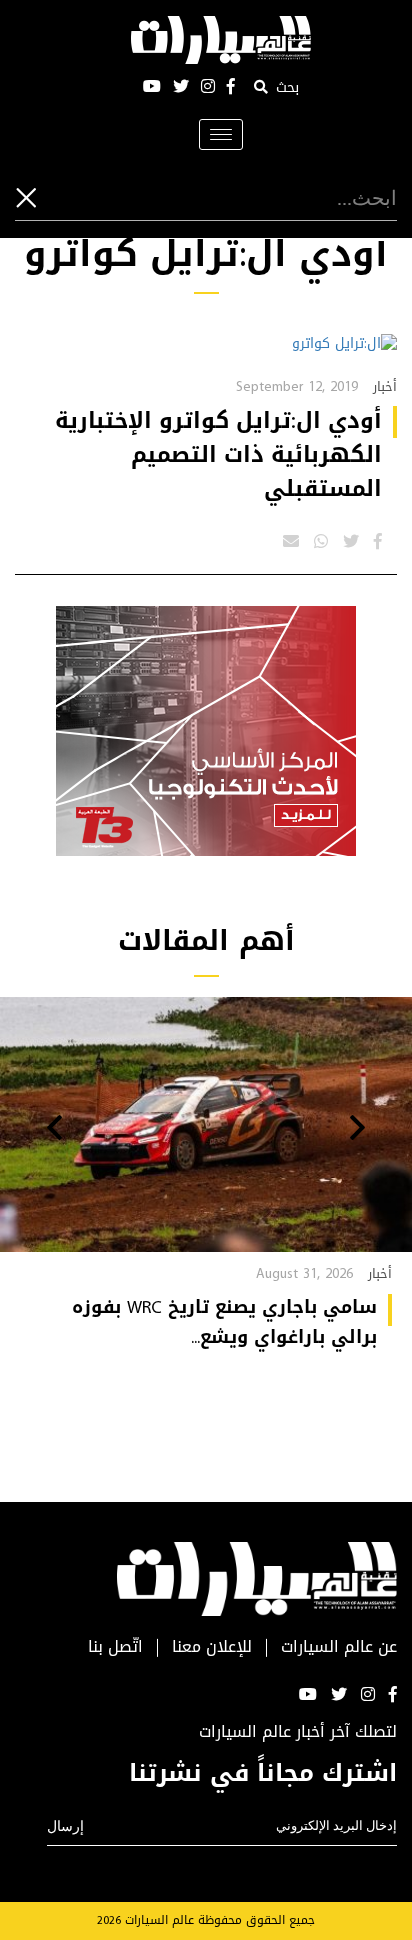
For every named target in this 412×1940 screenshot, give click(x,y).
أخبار (385, 386)
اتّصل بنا (115, 1647)
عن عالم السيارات (339, 1647)
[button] (357, 1130)
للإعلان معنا (212, 1647)
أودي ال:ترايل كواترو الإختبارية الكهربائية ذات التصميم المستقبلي (218, 455)
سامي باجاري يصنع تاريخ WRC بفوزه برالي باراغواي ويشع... (224, 1322)
